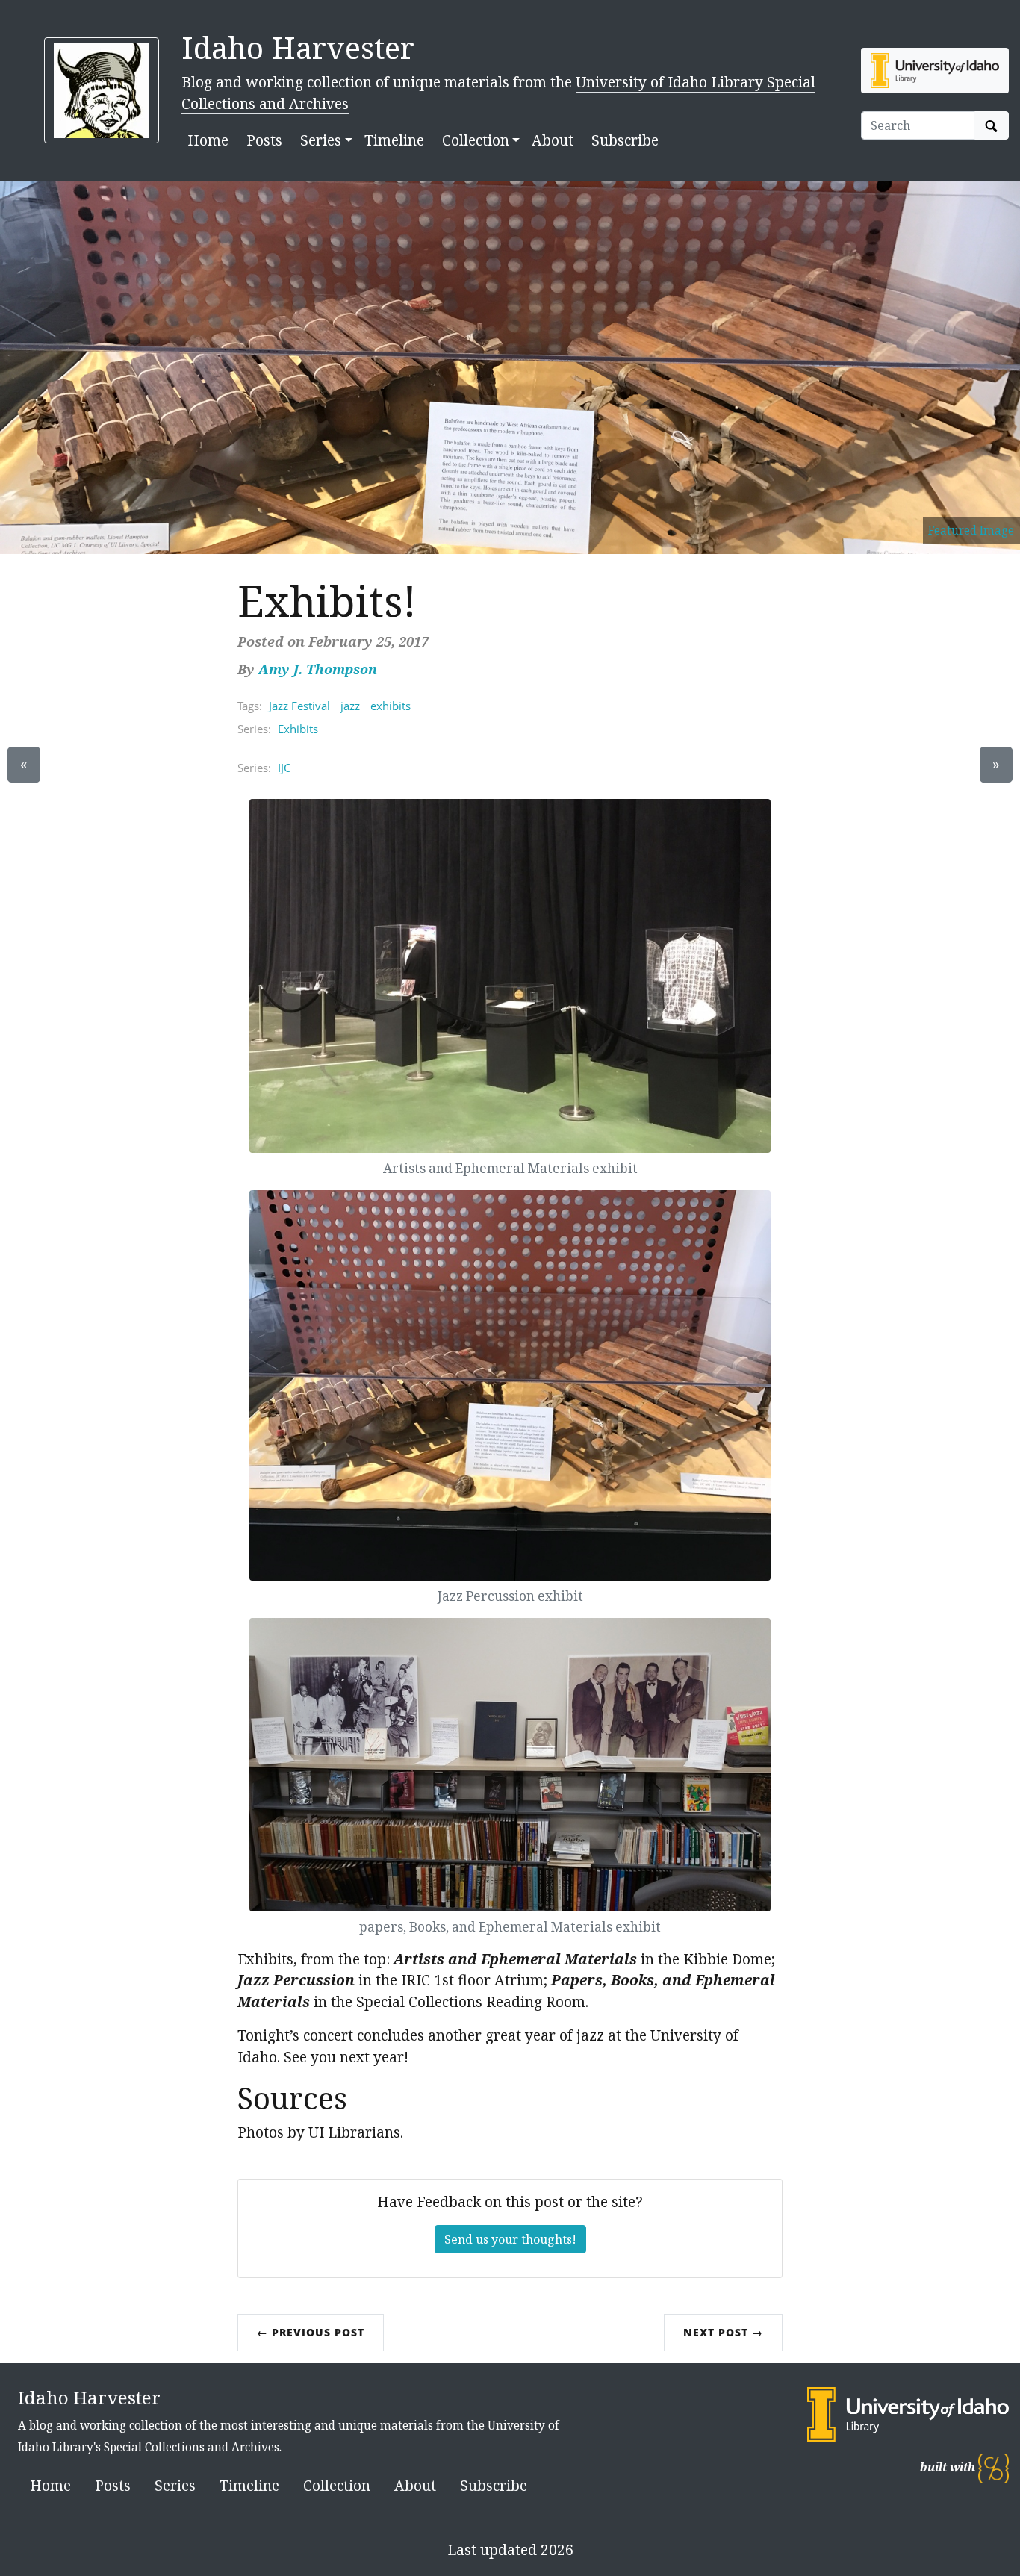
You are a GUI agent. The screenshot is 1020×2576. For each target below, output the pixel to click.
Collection (337, 2485)
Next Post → (723, 2332)
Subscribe (625, 140)
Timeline (394, 140)
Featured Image (971, 530)
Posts (264, 140)
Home (208, 140)
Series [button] (321, 140)
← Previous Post (311, 2332)
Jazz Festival (299, 706)
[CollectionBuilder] (993, 2467)
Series (175, 2485)
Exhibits (298, 729)
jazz (350, 706)
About (553, 140)
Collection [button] (476, 140)
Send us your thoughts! (510, 2239)
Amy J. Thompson (318, 669)
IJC (284, 768)
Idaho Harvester (298, 47)
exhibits (391, 706)
